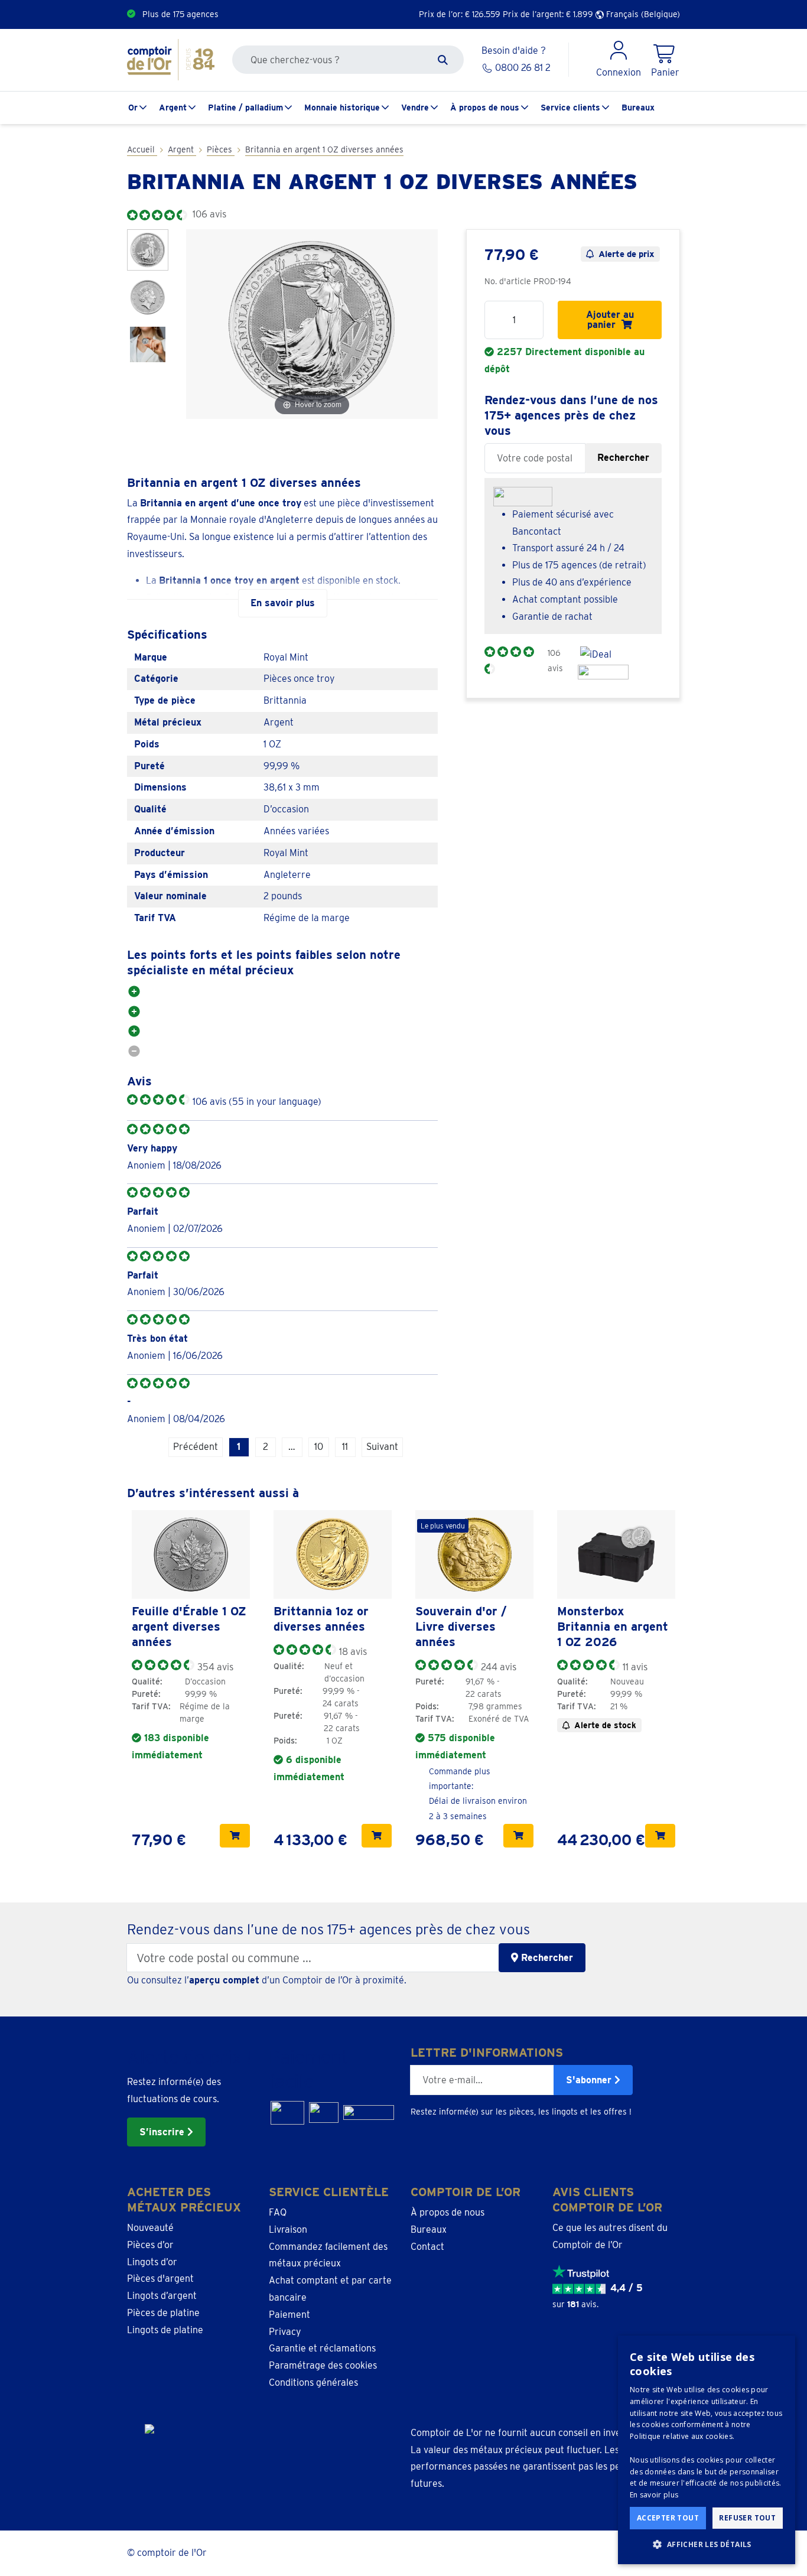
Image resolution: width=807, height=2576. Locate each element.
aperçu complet (224, 1980)
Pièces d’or (150, 2245)
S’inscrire (163, 2132)
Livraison (288, 2229)
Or (133, 108)
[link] (191, 1554)
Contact (427, 2247)
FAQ (278, 2212)
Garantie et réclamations (322, 2348)
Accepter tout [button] (668, 2518)
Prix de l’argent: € (548, 14)
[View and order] (235, 1836)
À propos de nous (485, 108)
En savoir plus (654, 2495)
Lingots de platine (165, 2330)
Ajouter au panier (610, 320)
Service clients (570, 108)
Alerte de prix (627, 254)
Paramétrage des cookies (323, 2365)
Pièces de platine (163, 2313)
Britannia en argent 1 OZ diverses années (324, 149)
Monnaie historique (342, 108)
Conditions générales (313, 2383)
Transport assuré (175, 14)
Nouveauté (150, 2228)
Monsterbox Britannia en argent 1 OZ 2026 (613, 1627)
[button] (707, 2545)
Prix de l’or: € (460, 14)
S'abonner (590, 2080)
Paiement (289, 2315)
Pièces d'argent (160, 2279)
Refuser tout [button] (747, 2518)
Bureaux (638, 108)
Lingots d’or (152, 2262)
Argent (173, 108)
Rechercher (623, 458)
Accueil (142, 149)
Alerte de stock (605, 1725)
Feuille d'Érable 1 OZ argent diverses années (189, 1627)
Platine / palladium (245, 108)
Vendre (415, 108)
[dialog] (707, 2450)
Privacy (285, 2332)
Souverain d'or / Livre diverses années (461, 1627)
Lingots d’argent (162, 2296)
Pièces (221, 149)
